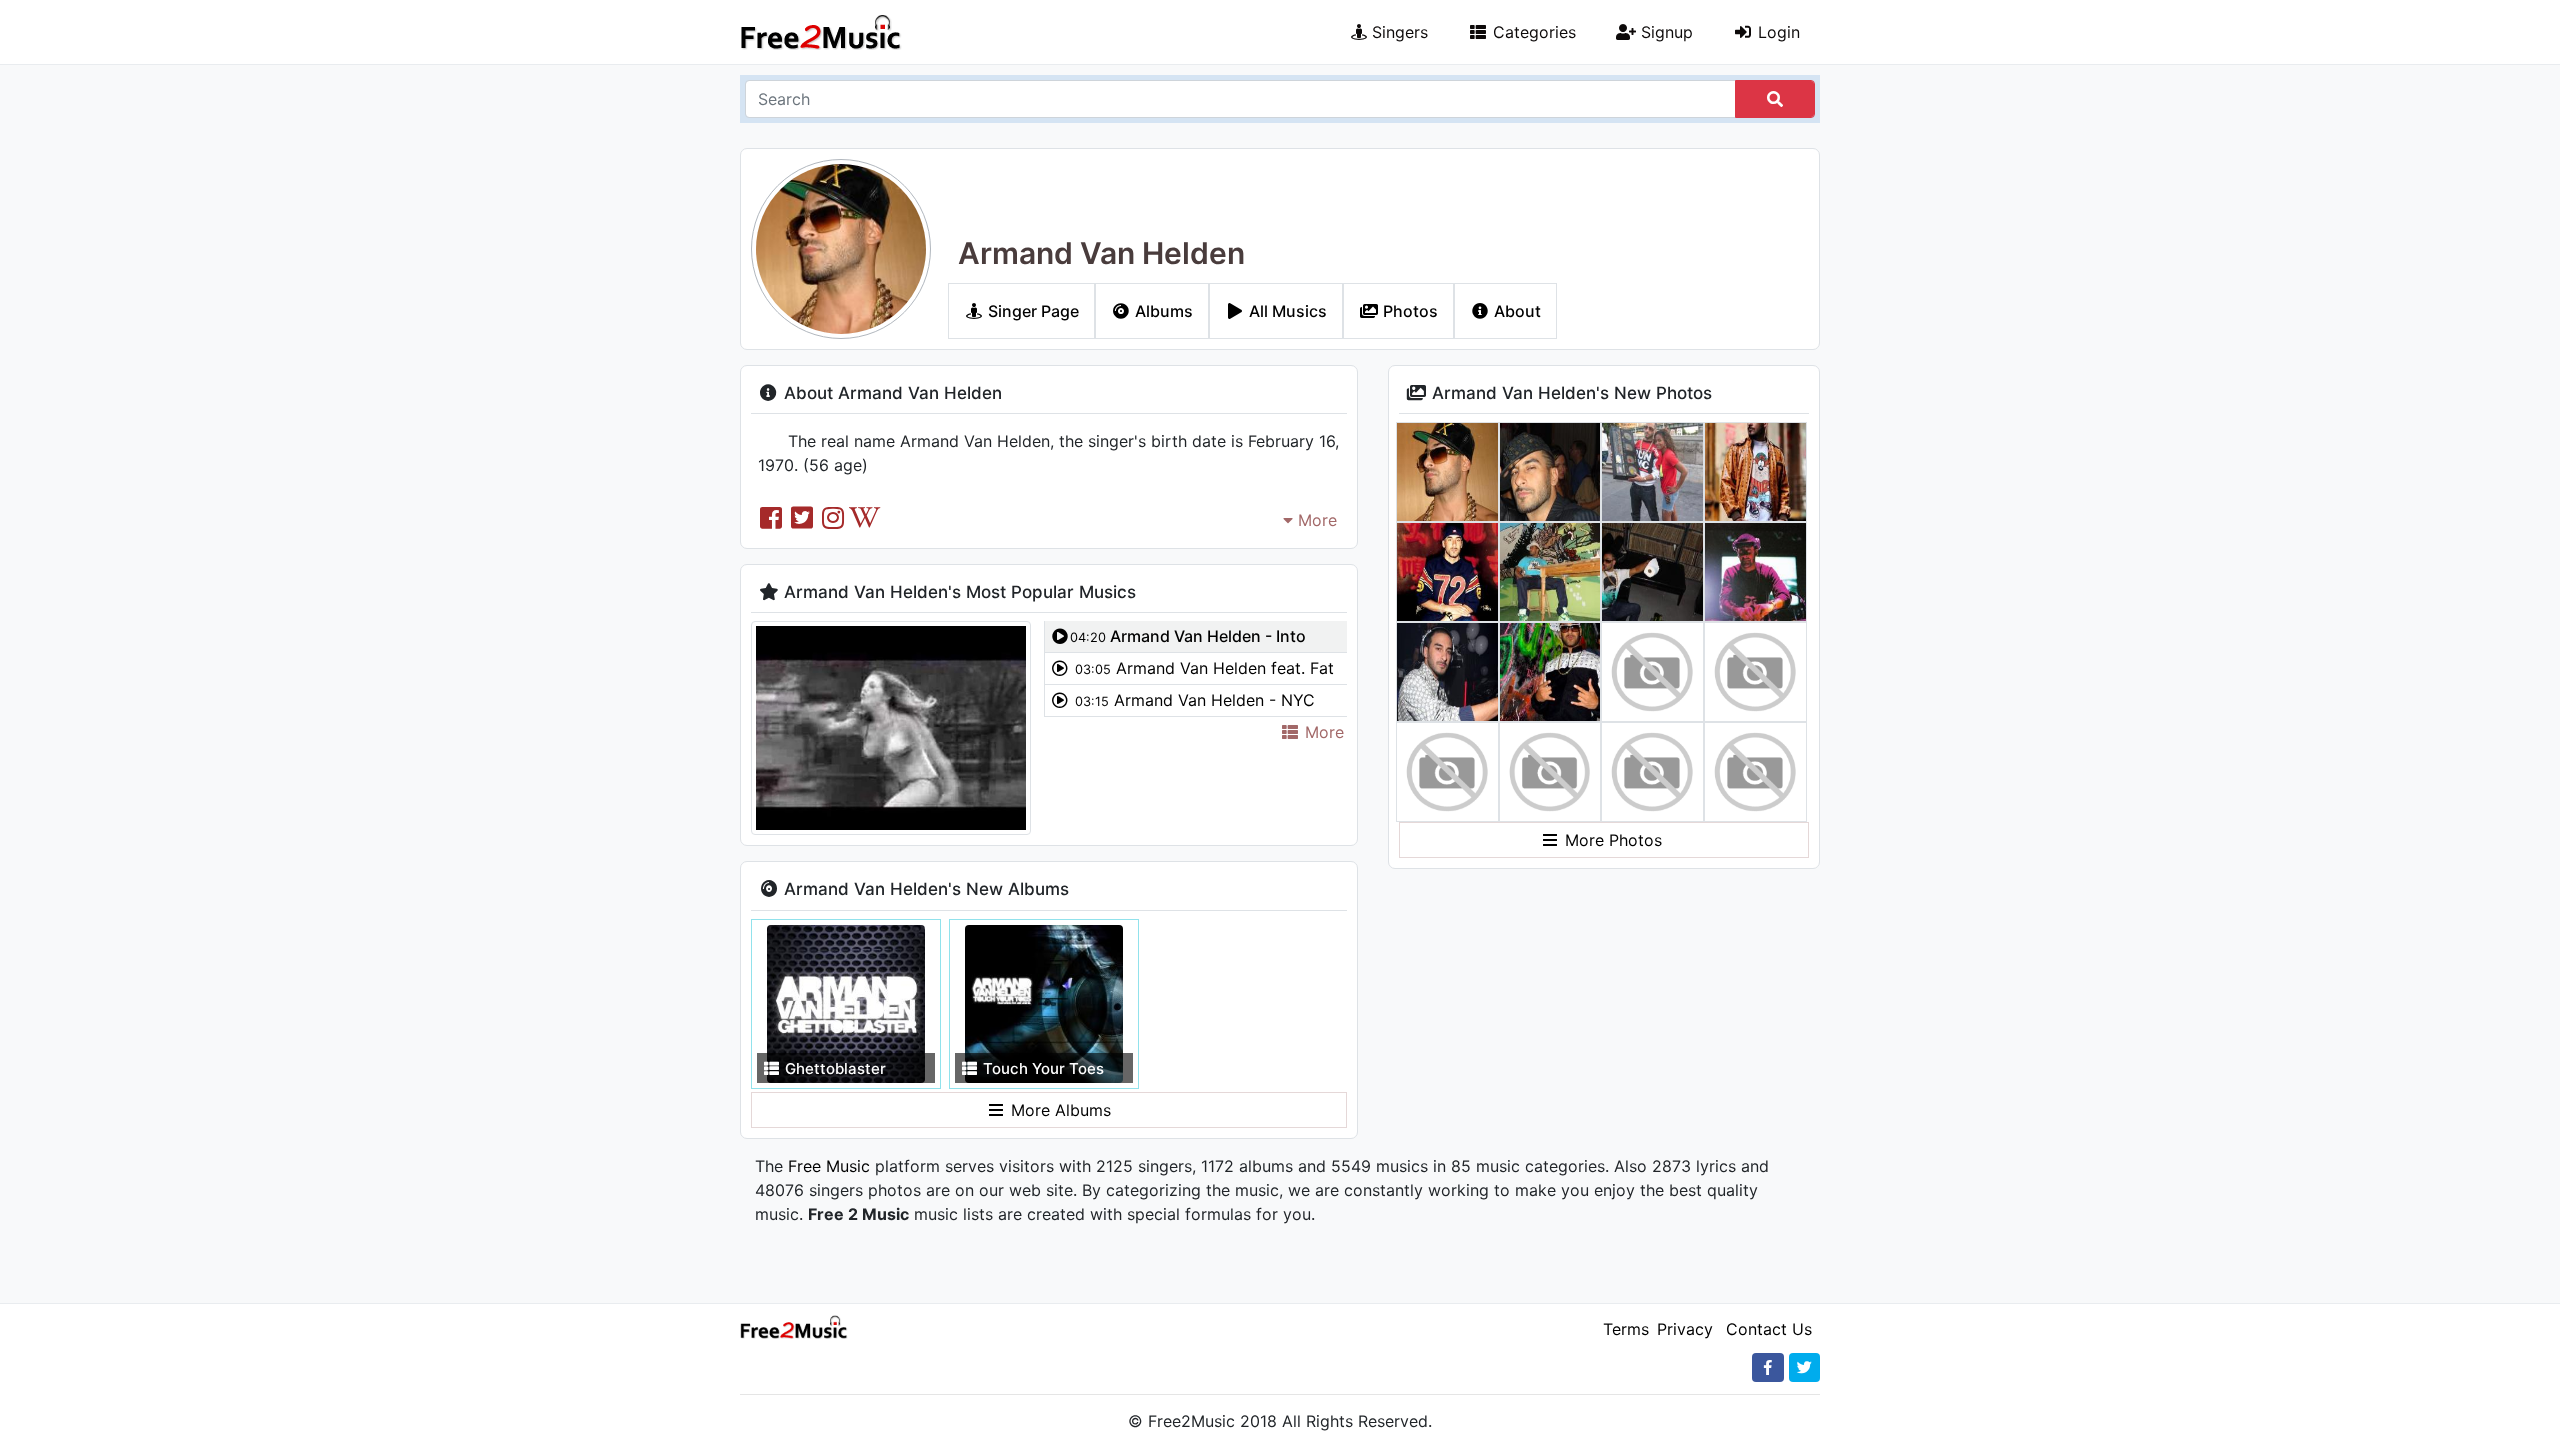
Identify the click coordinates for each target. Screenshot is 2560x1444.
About (1515, 311)
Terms (1626, 1329)
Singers (1397, 32)
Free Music (829, 1166)
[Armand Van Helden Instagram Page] (833, 518)
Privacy (1685, 1329)
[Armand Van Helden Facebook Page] (770, 518)
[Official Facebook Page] (1768, 1367)
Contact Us (1769, 1329)
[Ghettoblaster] (846, 1002)
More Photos (1611, 840)
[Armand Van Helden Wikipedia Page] (864, 518)
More (1315, 520)
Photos (1408, 311)
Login (1776, 32)
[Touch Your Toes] (1044, 1002)
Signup (1664, 32)
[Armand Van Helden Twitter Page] (801, 518)
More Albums (1058, 1110)
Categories (1532, 32)
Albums (1162, 311)
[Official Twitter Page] (1804, 1367)
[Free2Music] (821, 32)
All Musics (1286, 311)
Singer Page (1031, 311)
